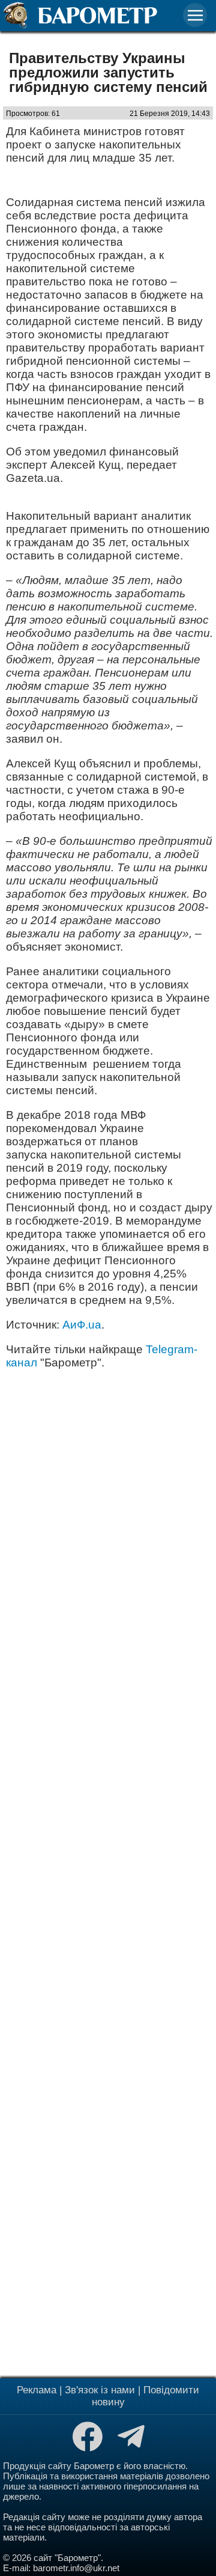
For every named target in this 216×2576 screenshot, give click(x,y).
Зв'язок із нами (100, 2390)
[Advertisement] (108, 1872)
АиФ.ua (80, 1325)
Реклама (37, 2390)
